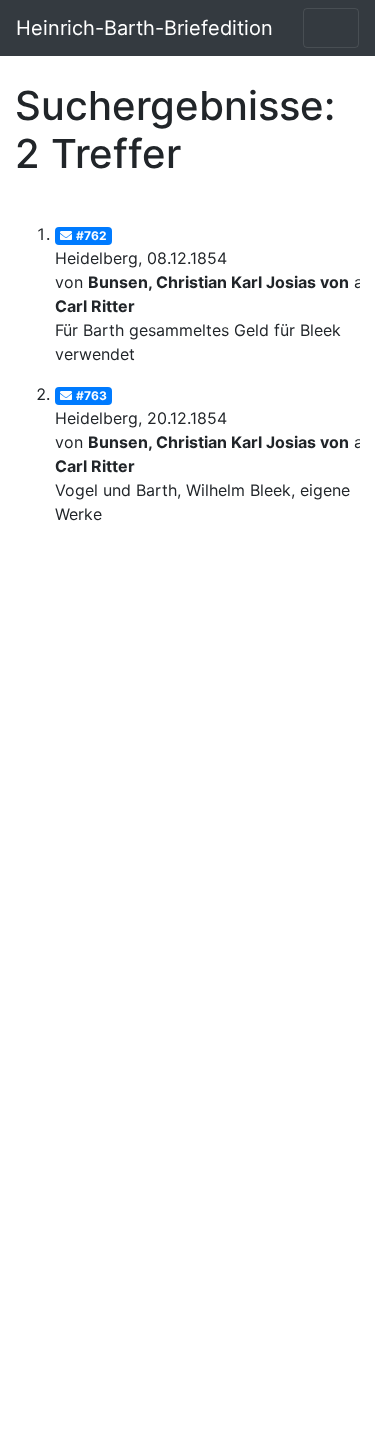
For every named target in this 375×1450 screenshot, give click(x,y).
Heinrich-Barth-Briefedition (144, 28)
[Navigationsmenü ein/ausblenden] (331, 28)
